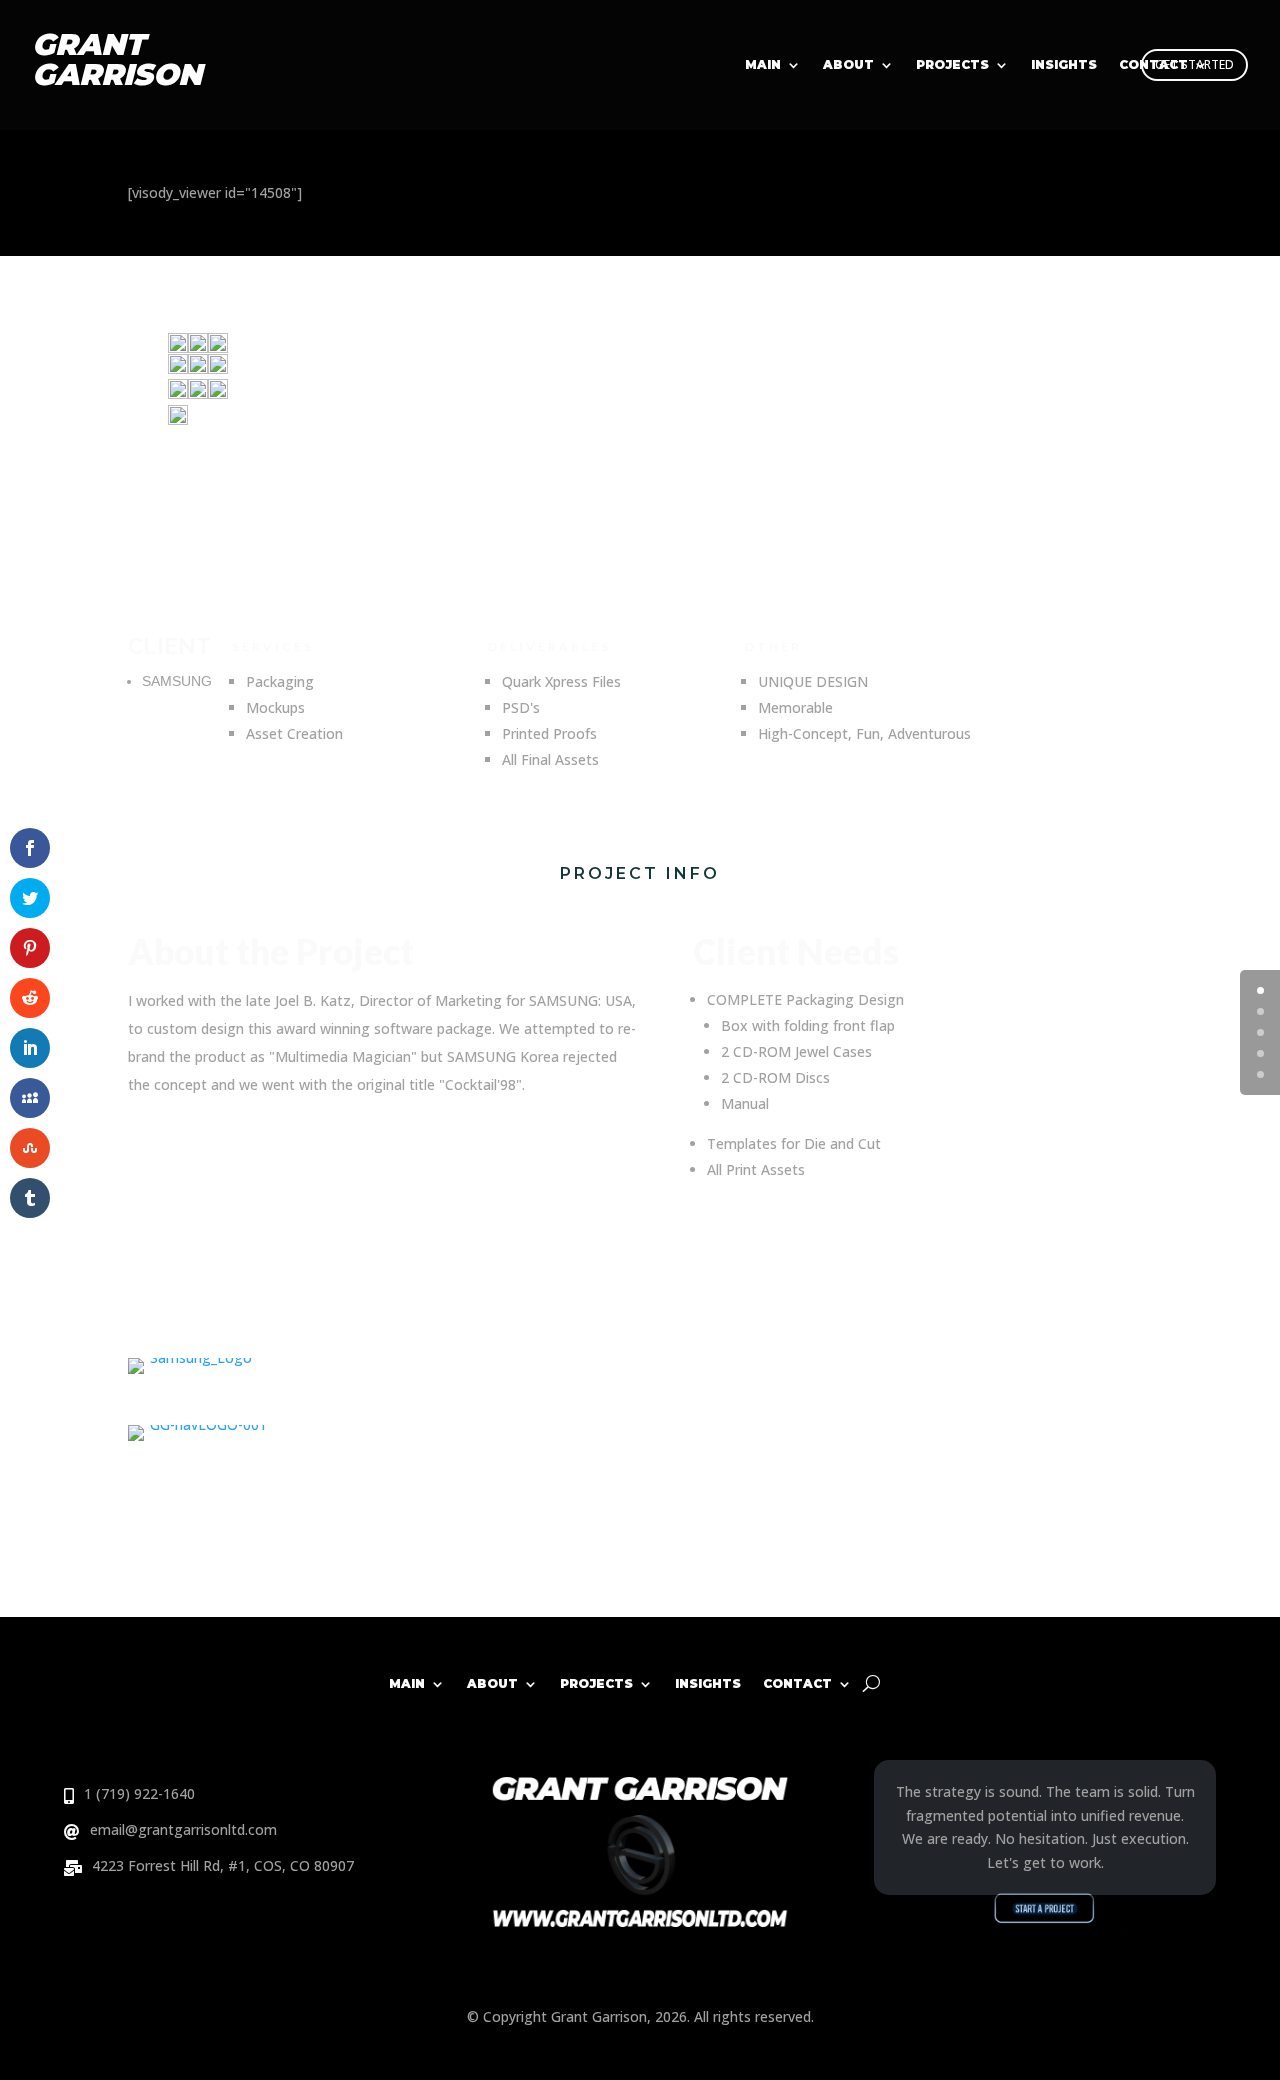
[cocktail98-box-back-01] (178, 375)
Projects (952, 65)
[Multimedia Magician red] (178, 430)
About (848, 65)
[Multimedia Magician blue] (218, 404)
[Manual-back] (198, 404)
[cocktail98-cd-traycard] (178, 352)
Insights (1064, 65)
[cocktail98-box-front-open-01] (218, 352)
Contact (1153, 65)
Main (763, 65)
